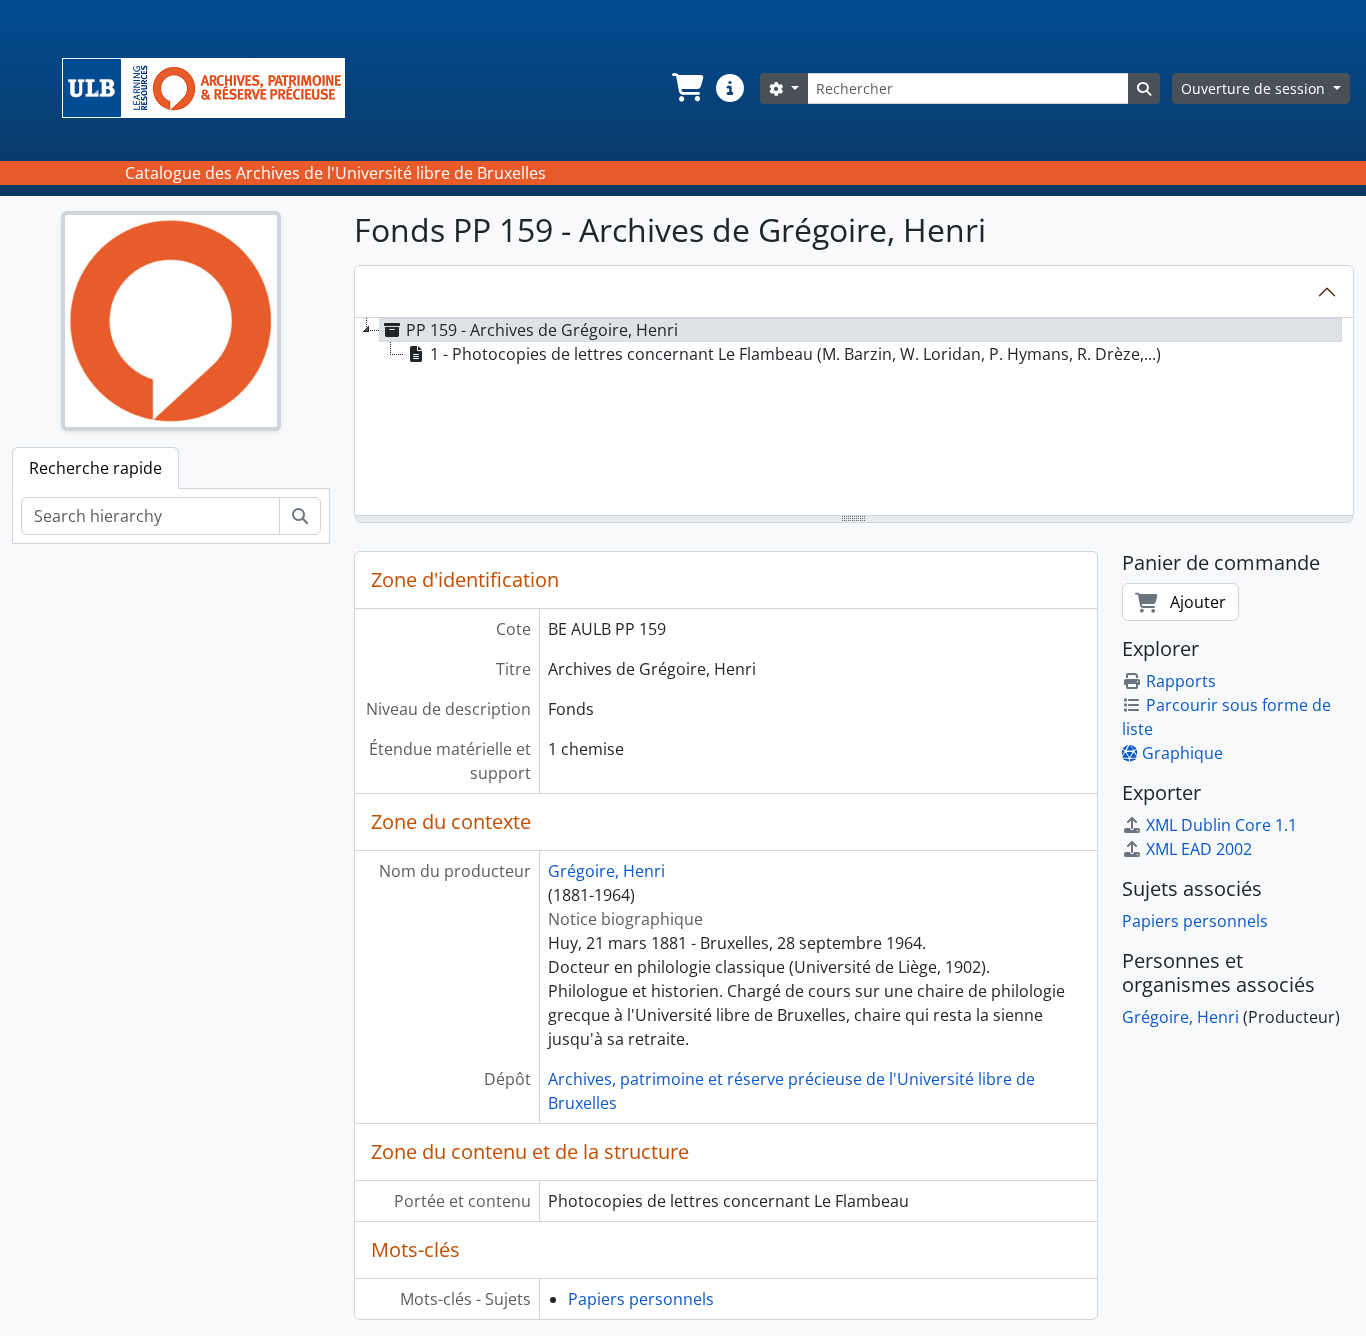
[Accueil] (211, 88)
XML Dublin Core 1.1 (1221, 825)
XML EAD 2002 (1199, 849)
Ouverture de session (1255, 88)
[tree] (854, 418)
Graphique (1182, 753)
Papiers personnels (641, 1299)
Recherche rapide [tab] (95, 468)
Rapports (1181, 681)
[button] (686, 88)
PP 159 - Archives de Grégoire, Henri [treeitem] (542, 330)
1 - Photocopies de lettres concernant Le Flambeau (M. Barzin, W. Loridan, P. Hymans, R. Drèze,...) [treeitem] (795, 354)
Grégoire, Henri (606, 871)
